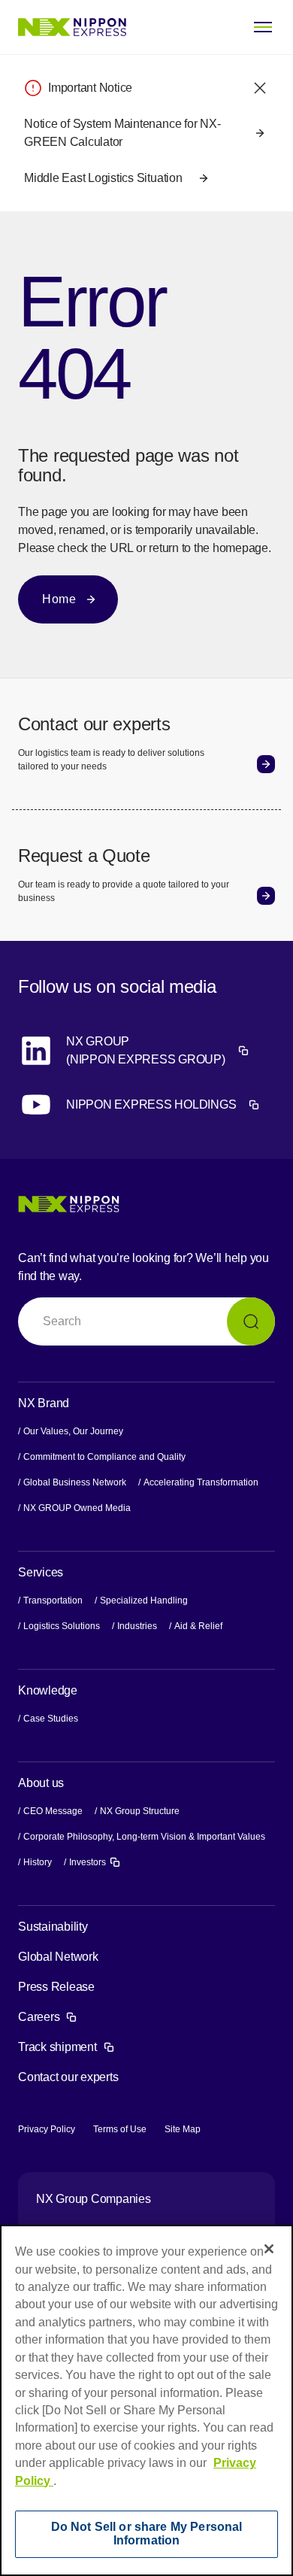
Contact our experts (68, 2077)
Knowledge (48, 1690)
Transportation (53, 1601)
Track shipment (66, 2047)
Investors (95, 1861)
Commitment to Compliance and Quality (104, 1457)
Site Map (183, 2129)
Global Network (58, 1957)
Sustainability (53, 1927)
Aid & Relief (198, 1626)
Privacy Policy (47, 2129)
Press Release (56, 1987)
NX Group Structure (140, 1811)
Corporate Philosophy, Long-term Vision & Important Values (144, 1837)
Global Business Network (75, 1482)
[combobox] (146, 1321)
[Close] (269, 2249)
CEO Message (53, 1811)
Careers (48, 2017)
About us (41, 1783)
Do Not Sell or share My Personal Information (147, 2534)
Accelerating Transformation (201, 1482)
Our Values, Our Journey (73, 1431)
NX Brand (44, 1403)
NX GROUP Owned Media (77, 1508)
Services (41, 1572)
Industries (137, 1626)
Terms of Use (120, 2129)
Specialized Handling (144, 1601)
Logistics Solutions (62, 1626)
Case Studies (51, 1719)
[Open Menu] (263, 27)
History (38, 1862)
